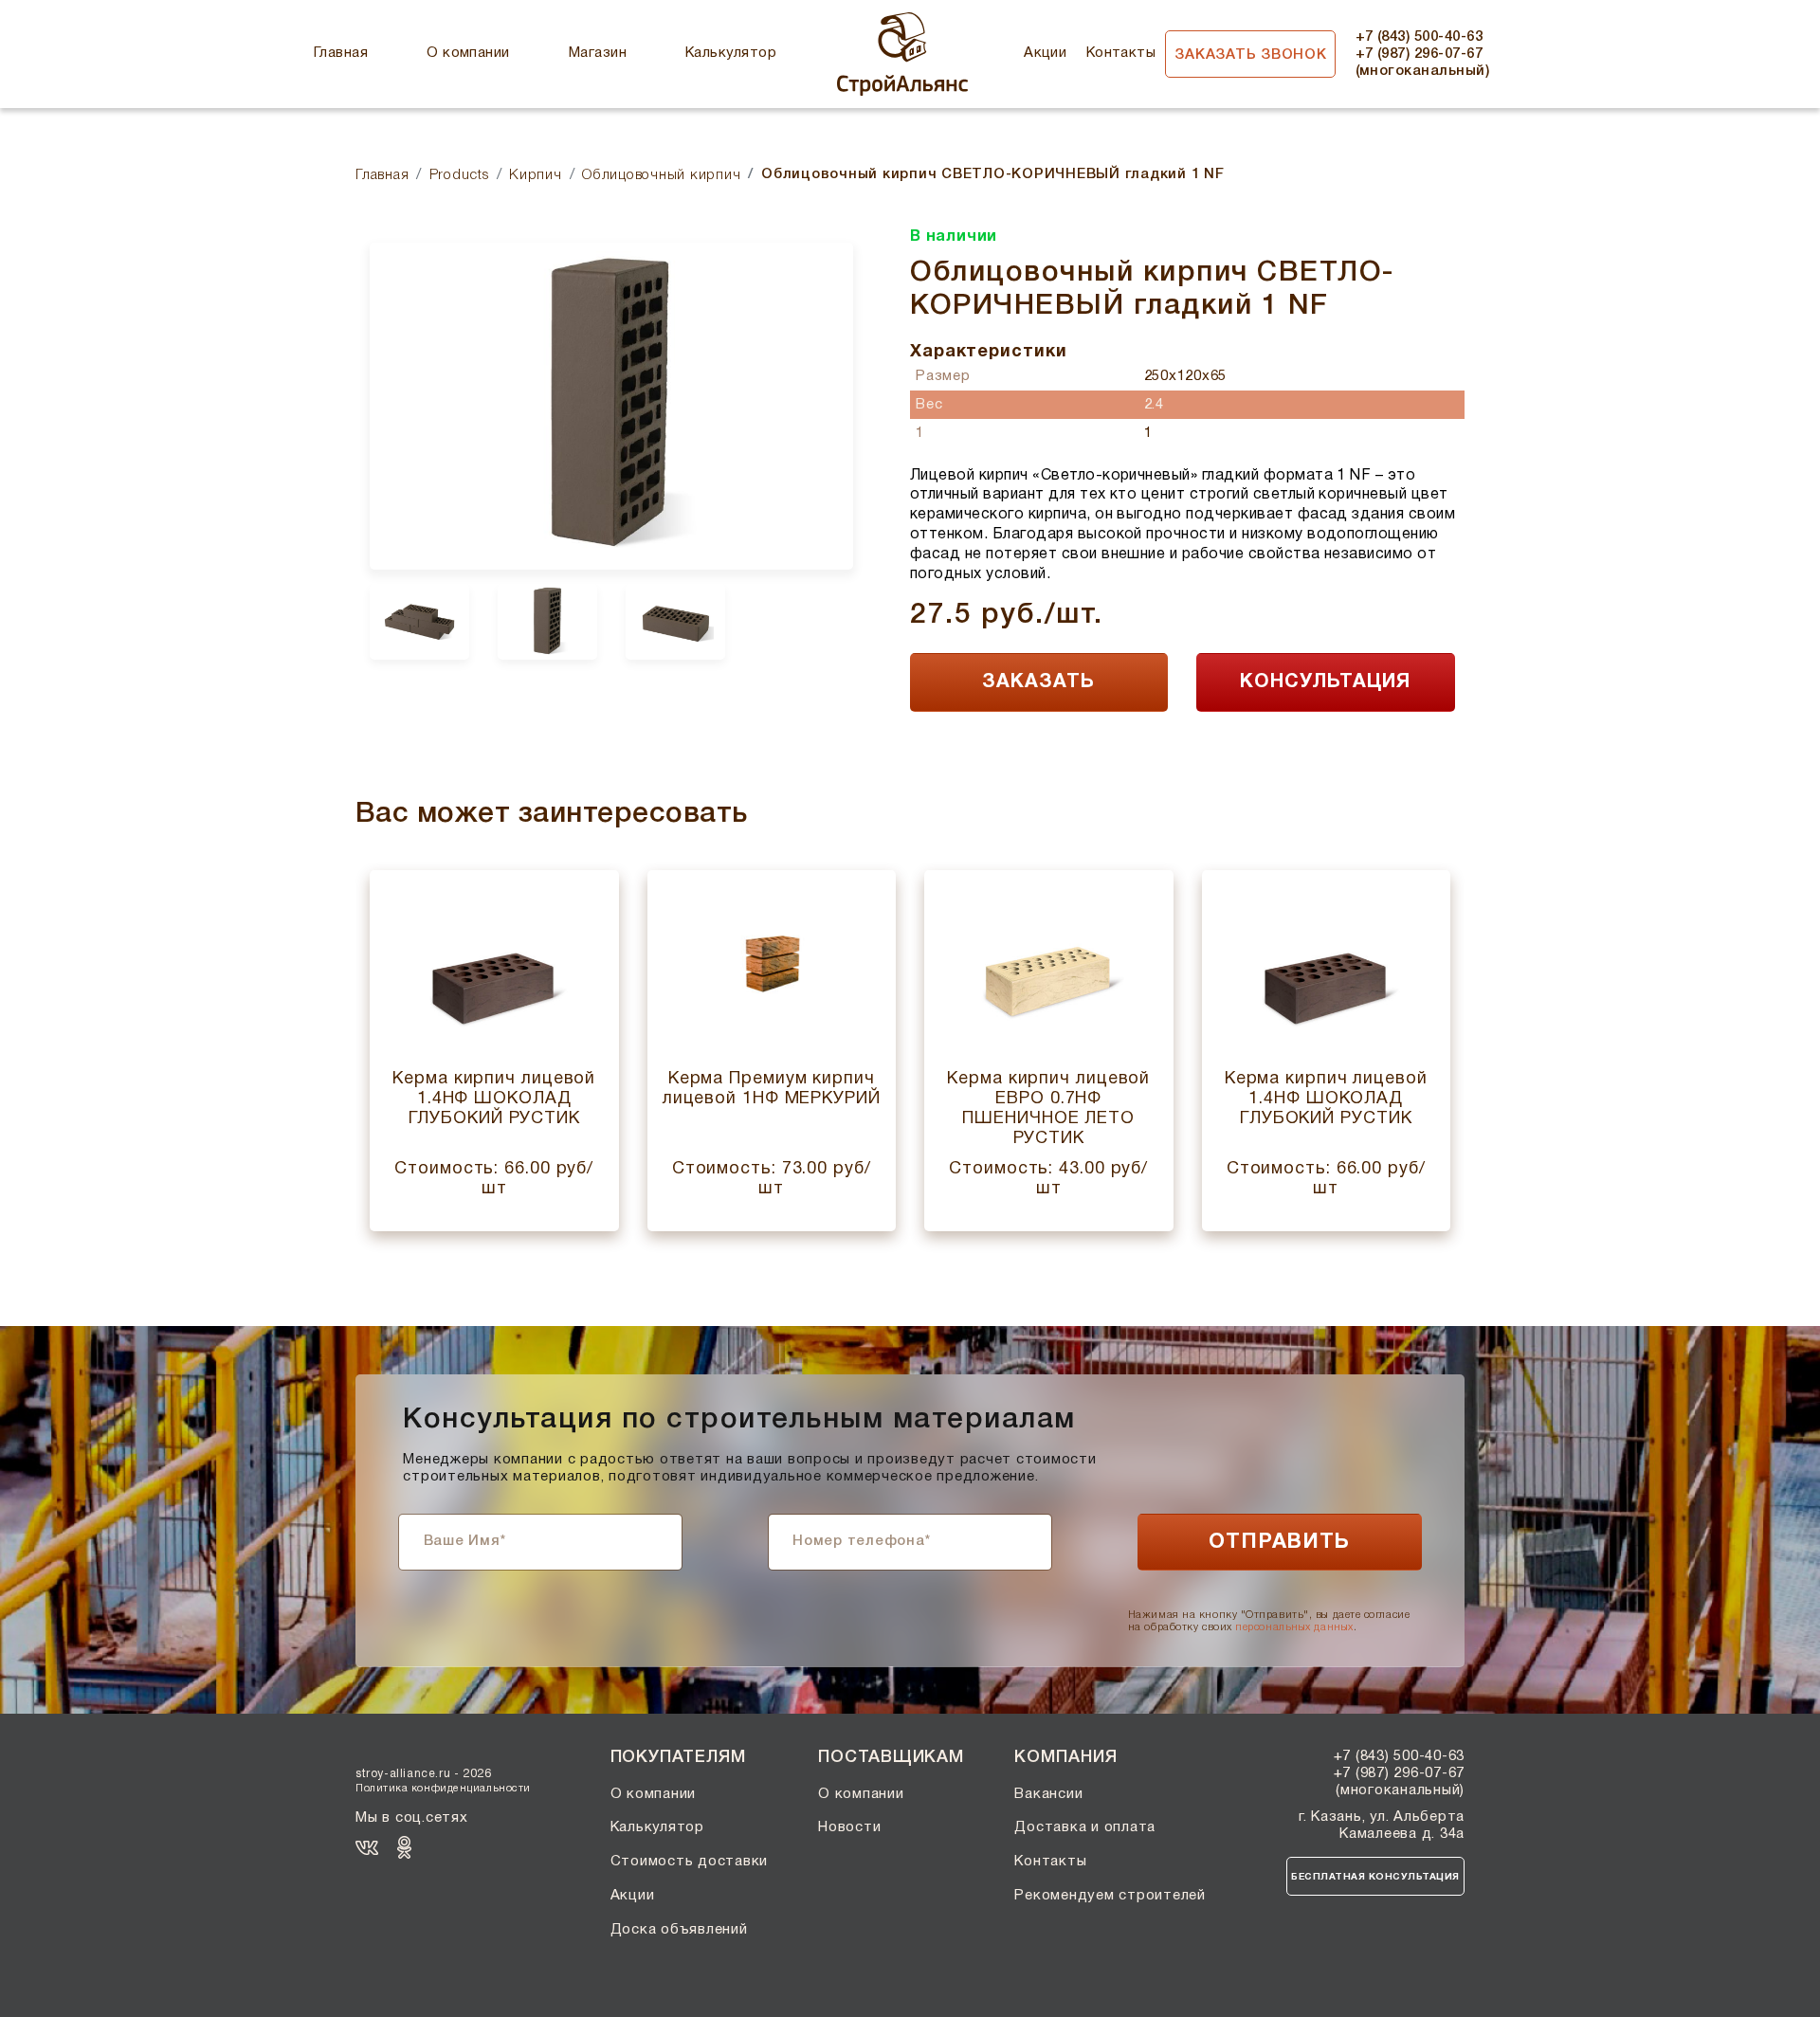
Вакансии (1048, 1794)
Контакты (1121, 53)
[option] (611, 406)
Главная (341, 53)
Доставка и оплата (1085, 1827)
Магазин (598, 53)
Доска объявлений (679, 1930)
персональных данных (1294, 1626)
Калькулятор (731, 53)
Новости (849, 1827)
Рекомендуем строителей (1110, 1896)
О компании (468, 53)
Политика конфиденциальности (443, 1789)
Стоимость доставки (690, 1862)
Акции (1045, 53)
